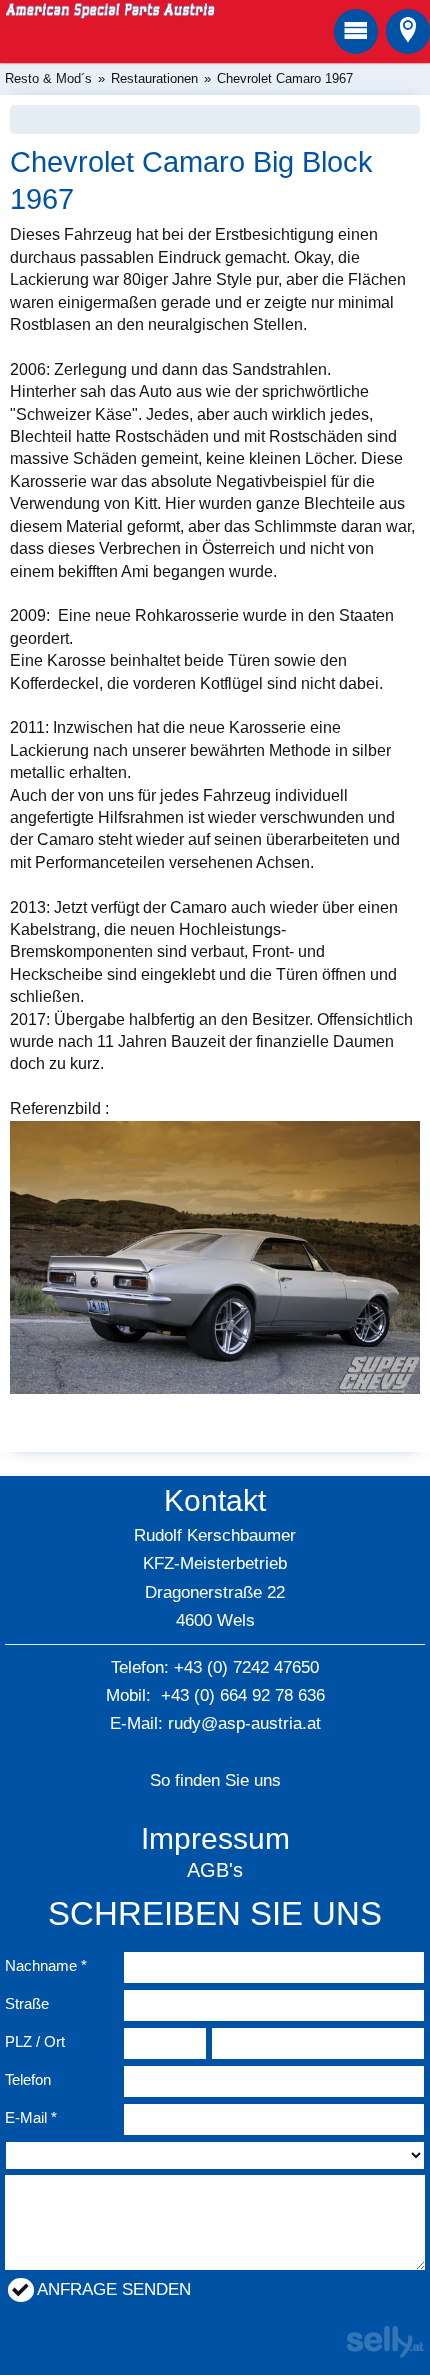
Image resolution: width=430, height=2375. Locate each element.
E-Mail (26, 2117)
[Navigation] (356, 31)
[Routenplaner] (408, 31)
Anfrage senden (114, 2289)
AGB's (215, 1870)
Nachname (41, 1965)
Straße (27, 2003)
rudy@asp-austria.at (244, 1723)
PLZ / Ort (35, 2041)
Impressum (215, 1838)
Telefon (28, 2079)
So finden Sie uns (215, 1780)
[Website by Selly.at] (385, 2353)
